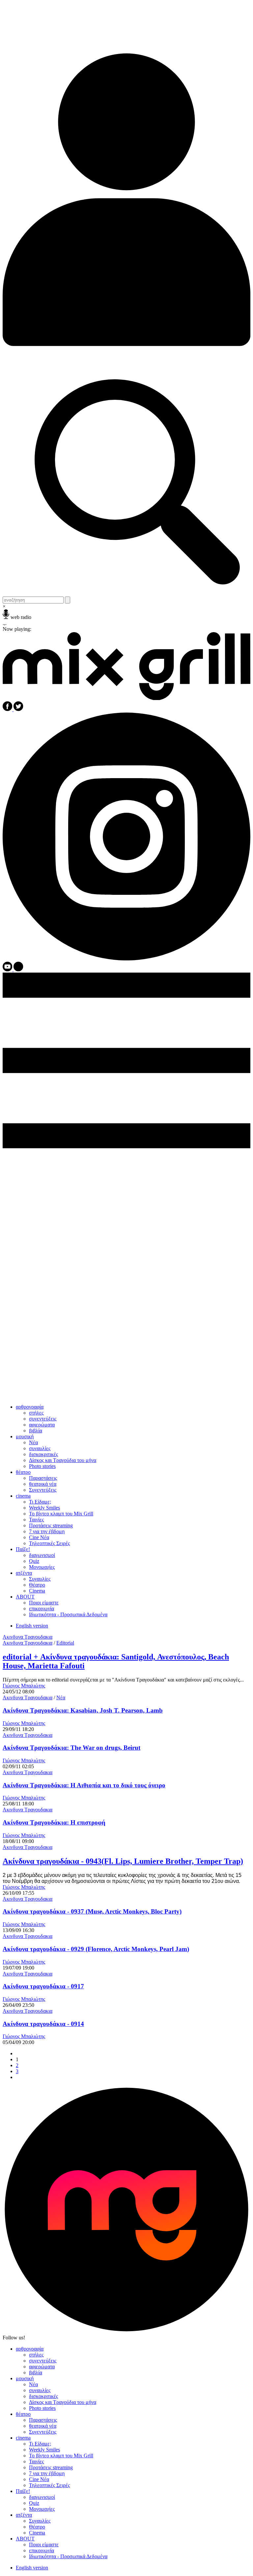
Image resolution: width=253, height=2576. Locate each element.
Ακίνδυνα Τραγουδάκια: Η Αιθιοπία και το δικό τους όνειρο (84, 1785)
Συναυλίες (40, 1579)
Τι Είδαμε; (40, 1502)
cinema (23, 1496)
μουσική (25, 1436)
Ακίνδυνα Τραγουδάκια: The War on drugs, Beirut (71, 1748)
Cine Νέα (39, 1537)
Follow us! (14, 2338)
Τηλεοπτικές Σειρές (49, 1543)
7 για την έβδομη (47, 1531)
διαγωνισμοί (42, 1555)
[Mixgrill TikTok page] (18, 969)
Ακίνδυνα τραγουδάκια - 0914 (43, 2024)
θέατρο (23, 1472)
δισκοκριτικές (43, 1454)
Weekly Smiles (44, 1508)
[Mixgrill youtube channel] (8, 969)
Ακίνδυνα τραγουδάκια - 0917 (43, 1986)
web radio (21, 617)
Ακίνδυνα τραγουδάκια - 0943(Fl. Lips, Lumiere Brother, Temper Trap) (123, 1861)
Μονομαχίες (42, 1567)
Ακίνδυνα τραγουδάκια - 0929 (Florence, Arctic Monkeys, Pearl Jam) (96, 1949)
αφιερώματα (42, 1425)
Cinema (37, 1591)
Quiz (34, 1561)
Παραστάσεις (43, 1478)
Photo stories (42, 1466)
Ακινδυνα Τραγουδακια (28, 1637)
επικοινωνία (42, 1609)
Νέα (33, 1442)
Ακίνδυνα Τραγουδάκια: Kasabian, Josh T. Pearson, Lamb (83, 1710)
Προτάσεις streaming (51, 1525)
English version (32, 1626)
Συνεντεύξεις (43, 1490)
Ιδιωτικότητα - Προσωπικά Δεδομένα (68, 1614)
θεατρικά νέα (43, 1484)
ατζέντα (24, 1573)
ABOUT (25, 1597)
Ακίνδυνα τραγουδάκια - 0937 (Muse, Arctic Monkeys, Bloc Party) (92, 1911)
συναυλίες (40, 1448)
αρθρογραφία (30, 1407)
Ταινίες (36, 1520)
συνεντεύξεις (43, 1419)
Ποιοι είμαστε (44, 1603)
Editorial (65, 1643)
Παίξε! (23, 1549)
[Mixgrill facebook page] (8, 709)
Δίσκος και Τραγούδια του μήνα (63, 1460)
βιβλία (36, 1431)
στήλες (36, 1413)
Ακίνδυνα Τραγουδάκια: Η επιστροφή (54, 1822)
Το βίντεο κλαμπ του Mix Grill (61, 1514)
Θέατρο (37, 1585)
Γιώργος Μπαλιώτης (24, 1686)
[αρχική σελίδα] (126, 698)
